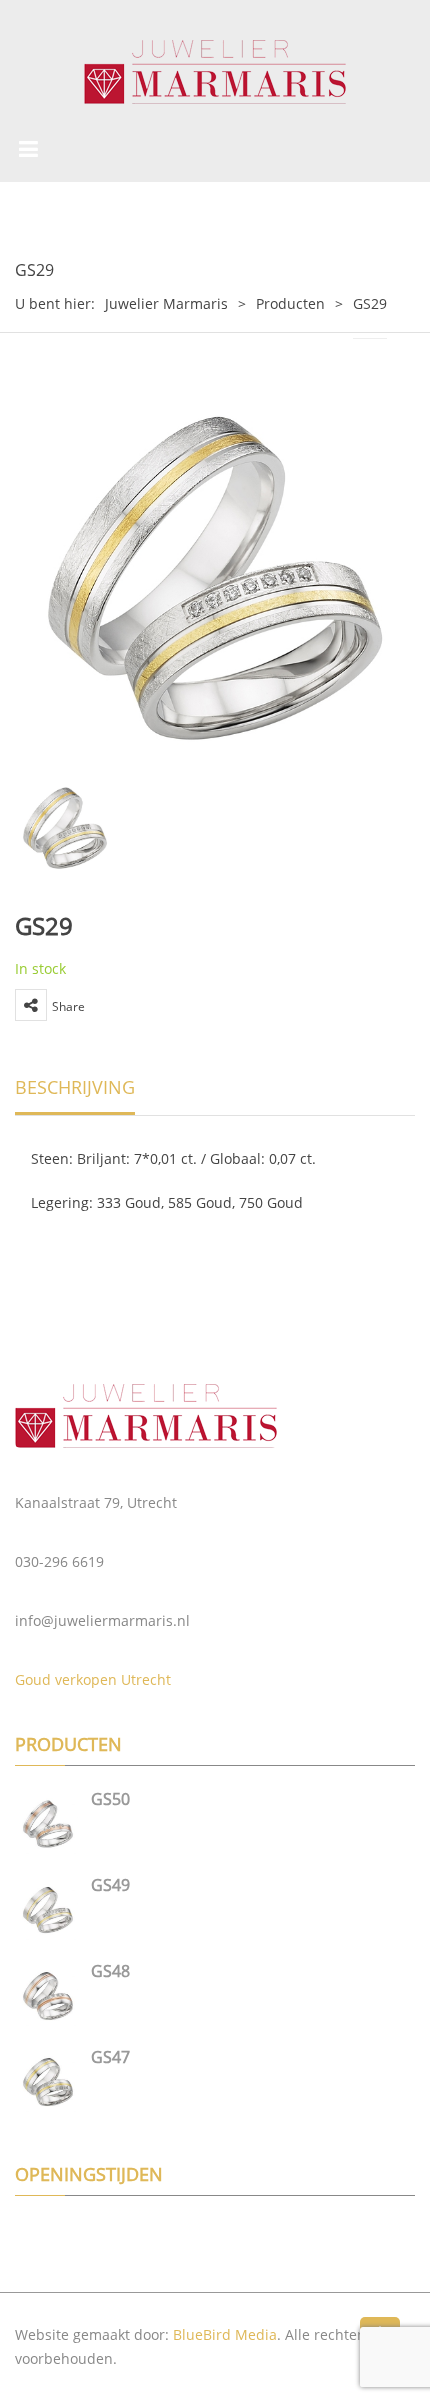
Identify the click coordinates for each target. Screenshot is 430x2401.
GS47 (110, 2057)
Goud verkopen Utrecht (93, 1679)
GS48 (110, 1971)
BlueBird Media (225, 2334)
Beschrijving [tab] (75, 1087)
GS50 (110, 1799)
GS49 (110, 1885)
